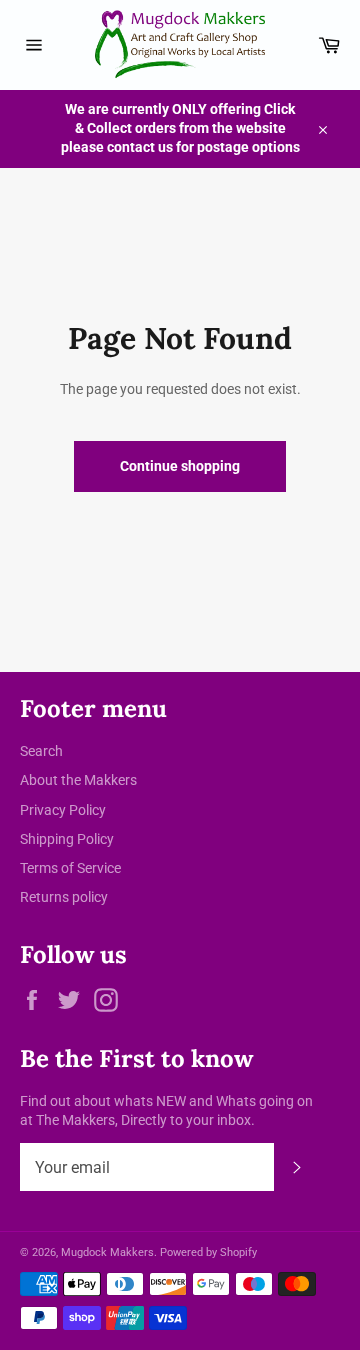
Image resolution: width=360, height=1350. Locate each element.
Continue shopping (180, 466)
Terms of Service (70, 868)
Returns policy (64, 897)
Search (41, 751)
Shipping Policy (67, 839)
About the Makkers (78, 780)
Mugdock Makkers (107, 1252)
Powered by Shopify (208, 1252)
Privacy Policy (63, 810)
